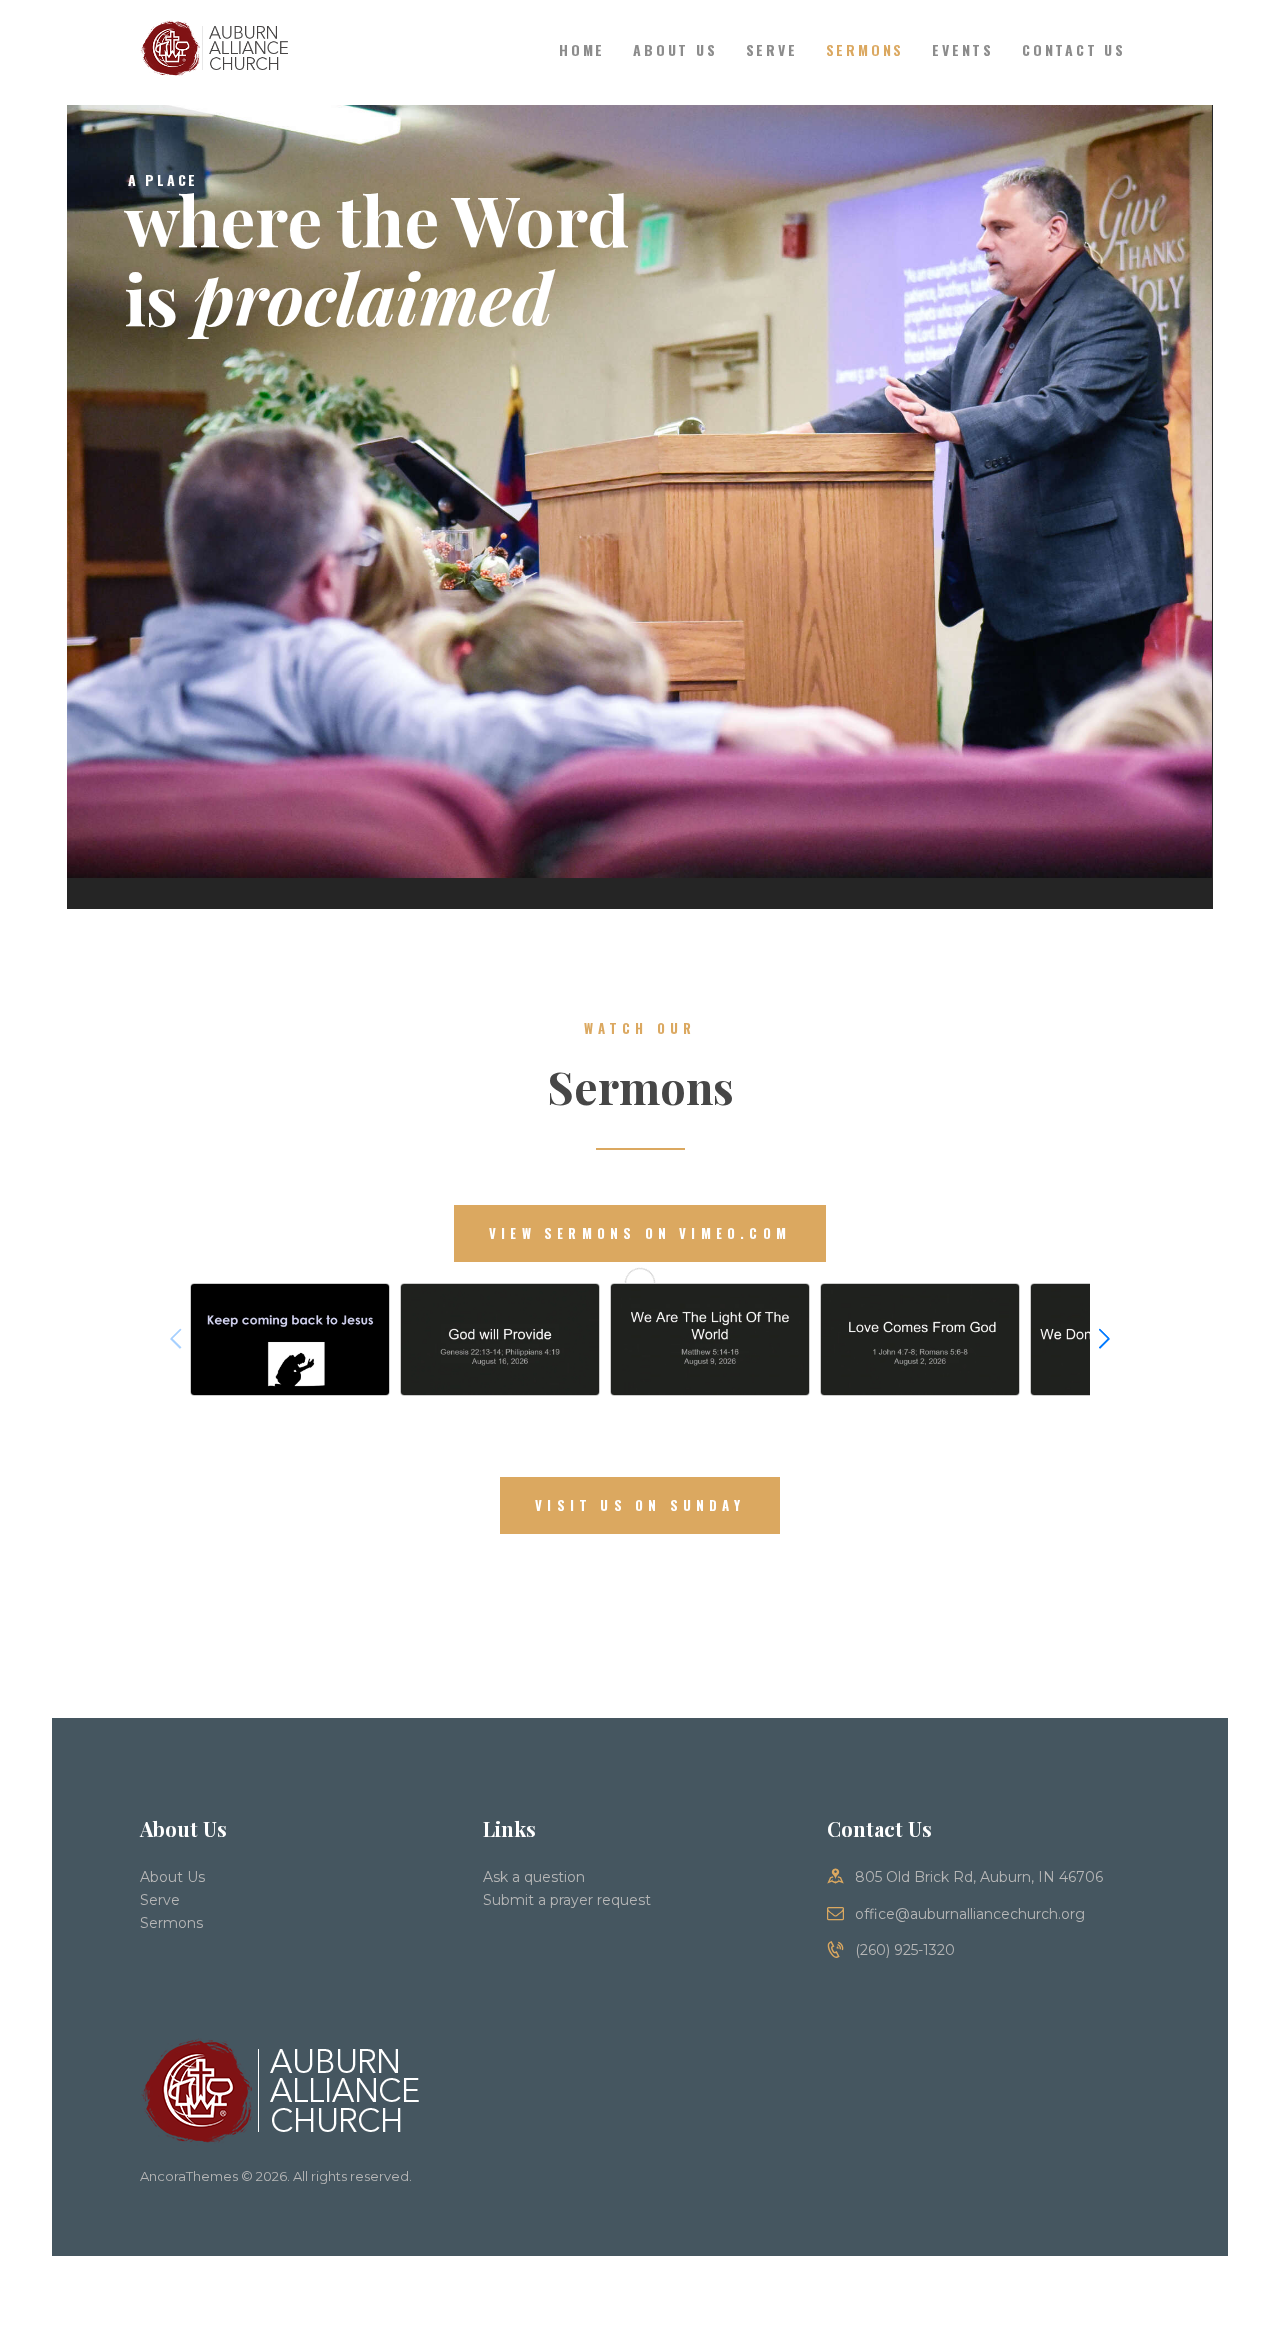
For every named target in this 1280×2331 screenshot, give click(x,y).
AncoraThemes (189, 2176)
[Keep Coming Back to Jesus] (290, 1339)
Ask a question (534, 1877)
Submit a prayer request (567, 1900)
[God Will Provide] (500, 1339)
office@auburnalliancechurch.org (970, 1914)
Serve (160, 1900)
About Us (172, 1877)
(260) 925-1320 (905, 1950)
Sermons (171, 1923)
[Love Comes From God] (920, 1339)
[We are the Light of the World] (710, 1339)
